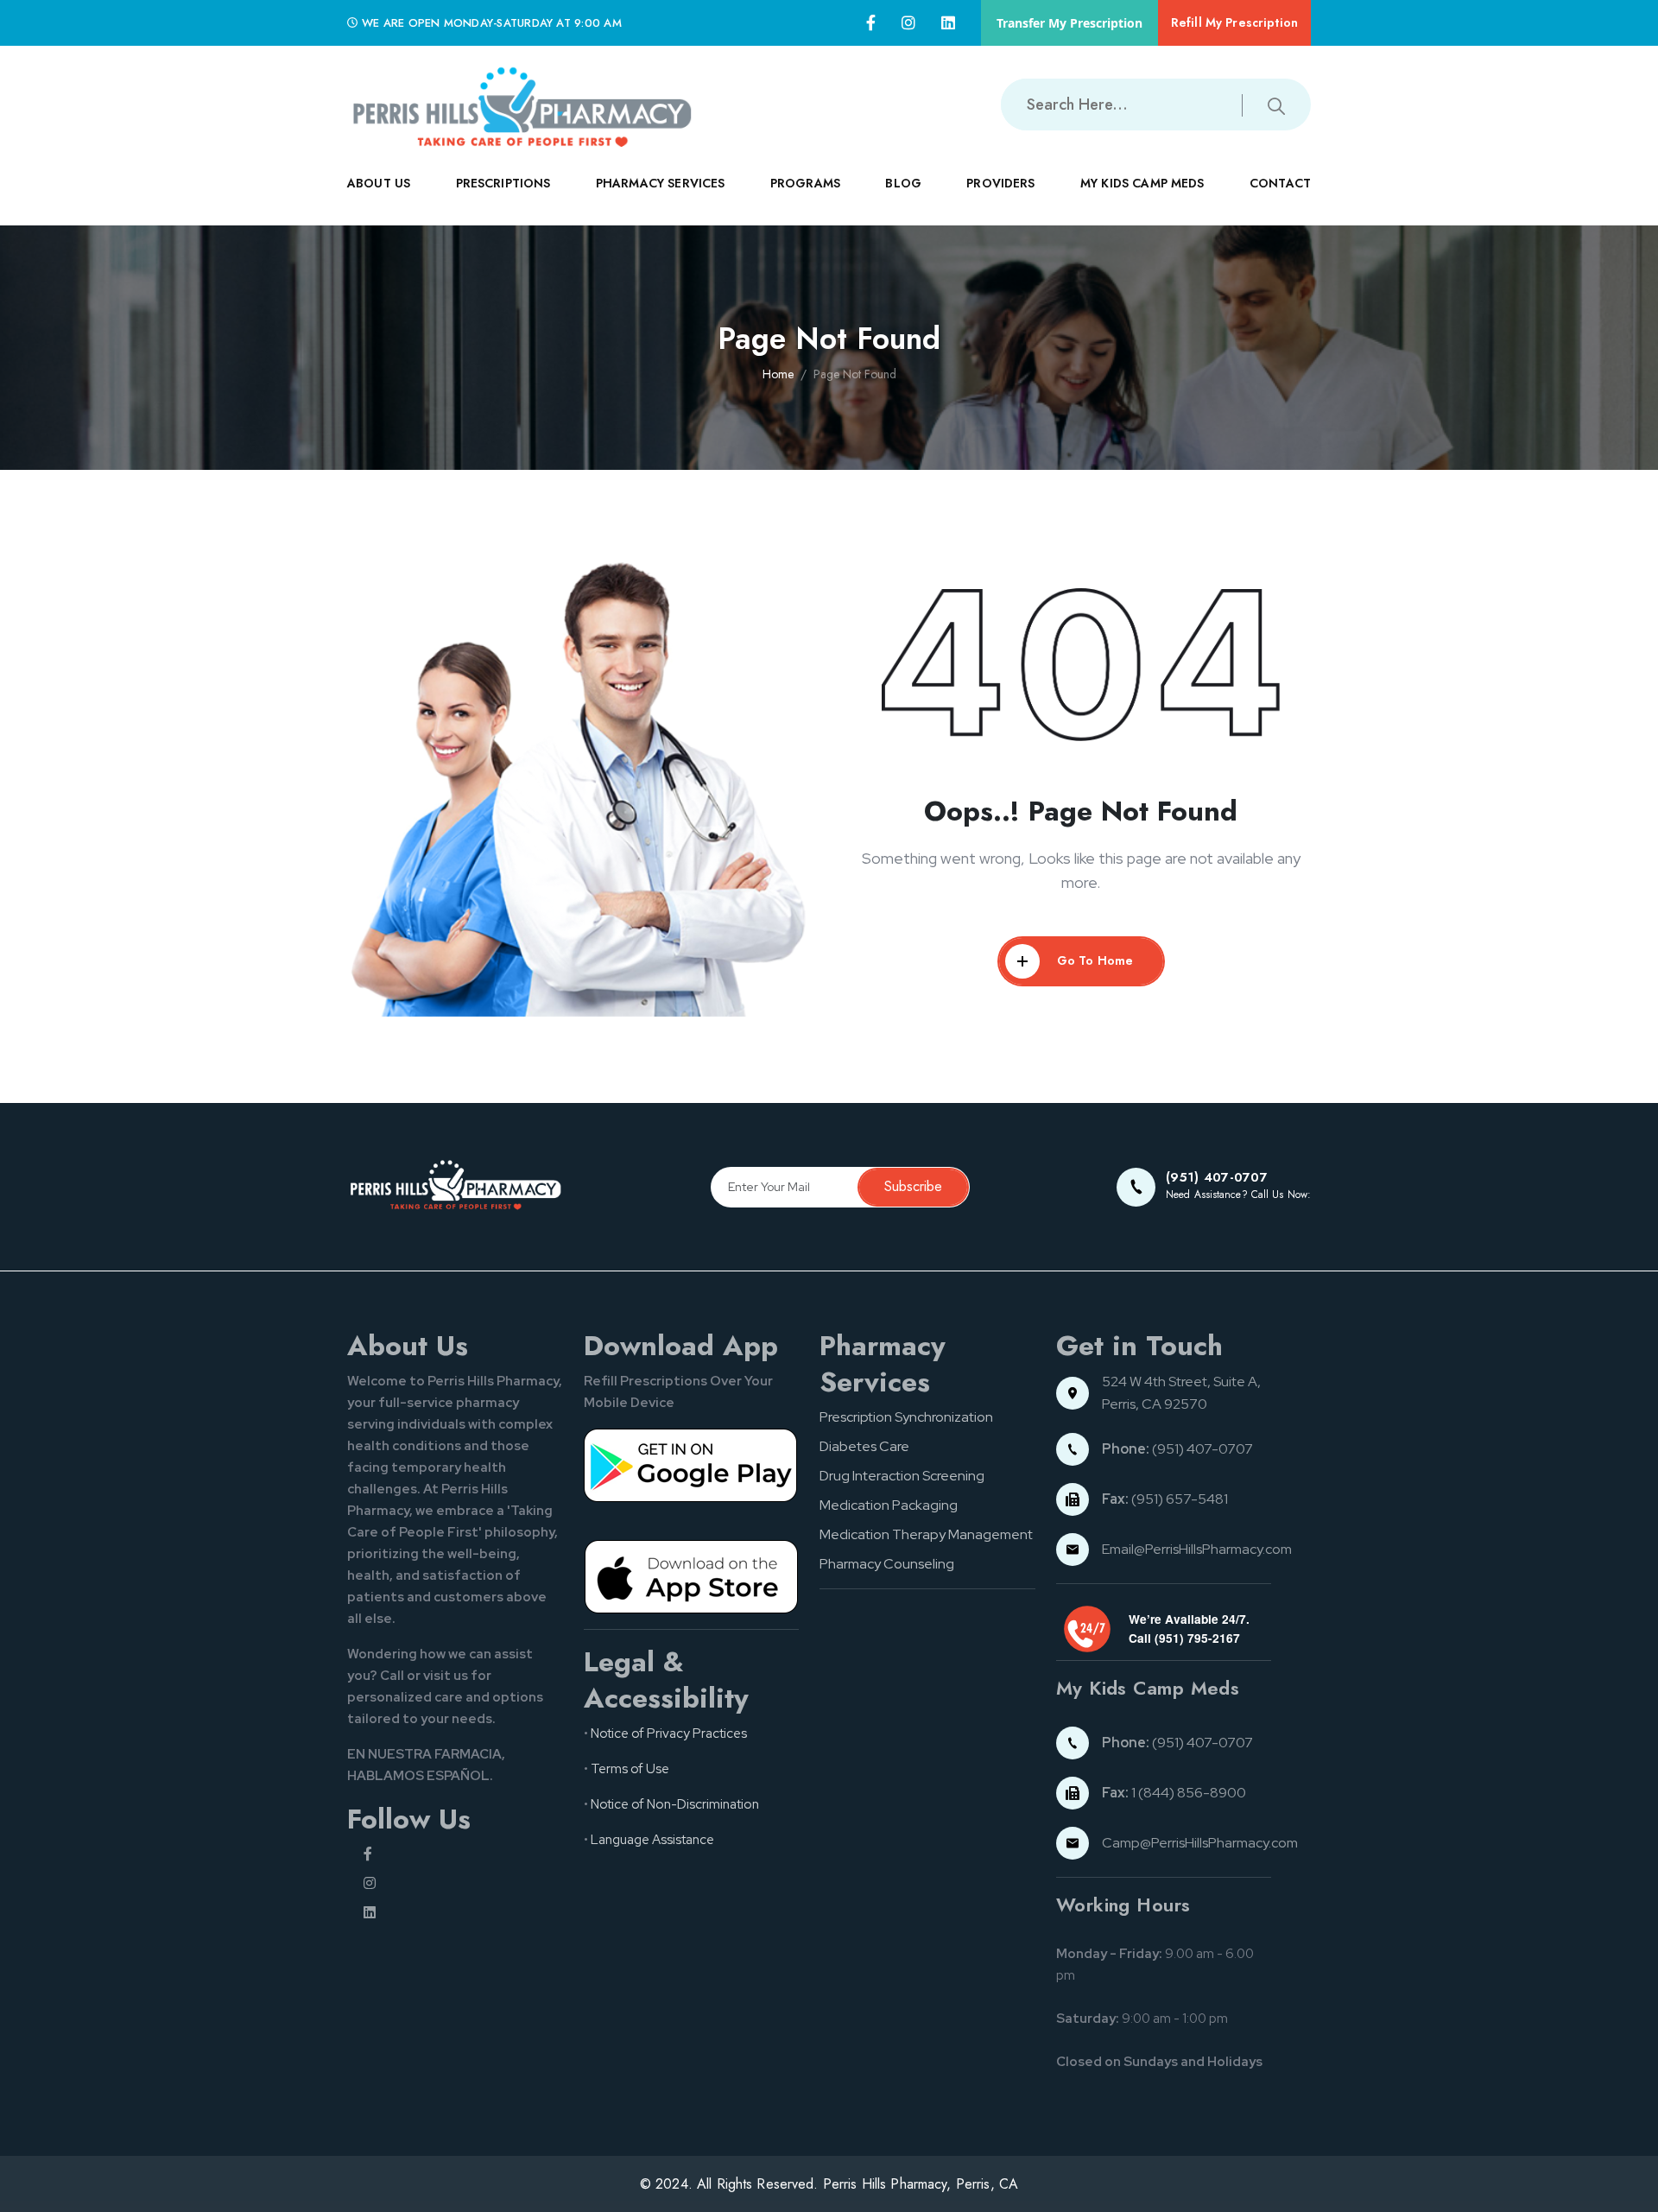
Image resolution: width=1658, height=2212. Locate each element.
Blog (903, 183)
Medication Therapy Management (926, 1534)
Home (778, 374)
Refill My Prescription (1234, 22)
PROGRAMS (805, 183)
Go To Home (1095, 960)
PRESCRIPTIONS (503, 183)
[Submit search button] (1276, 105)
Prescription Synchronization (906, 1417)
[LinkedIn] (948, 23)
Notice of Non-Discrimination (675, 1804)
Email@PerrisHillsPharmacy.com (1197, 1549)
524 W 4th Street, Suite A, (1183, 1382)
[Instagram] (908, 23)
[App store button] (692, 1576)
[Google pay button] (692, 1465)
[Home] (520, 105)
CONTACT (1280, 183)
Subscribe (913, 1186)
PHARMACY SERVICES (661, 183)
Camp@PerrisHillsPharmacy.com (1200, 1843)
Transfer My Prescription (1069, 23)
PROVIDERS (1000, 183)
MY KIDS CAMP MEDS (1142, 183)
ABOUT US (379, 183)
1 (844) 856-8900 (1174, 1793)
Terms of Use (630, 1769)
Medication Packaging (889, 1505)
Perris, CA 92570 (1155, 1404)
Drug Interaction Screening (902, 1476)
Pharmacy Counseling (887, 1564)
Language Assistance (652, 1840)
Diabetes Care (864, 1446)
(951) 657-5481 (1165, 1499)
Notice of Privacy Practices (669, 1733)
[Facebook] (871, 23)
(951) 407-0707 (1177, 1449)
